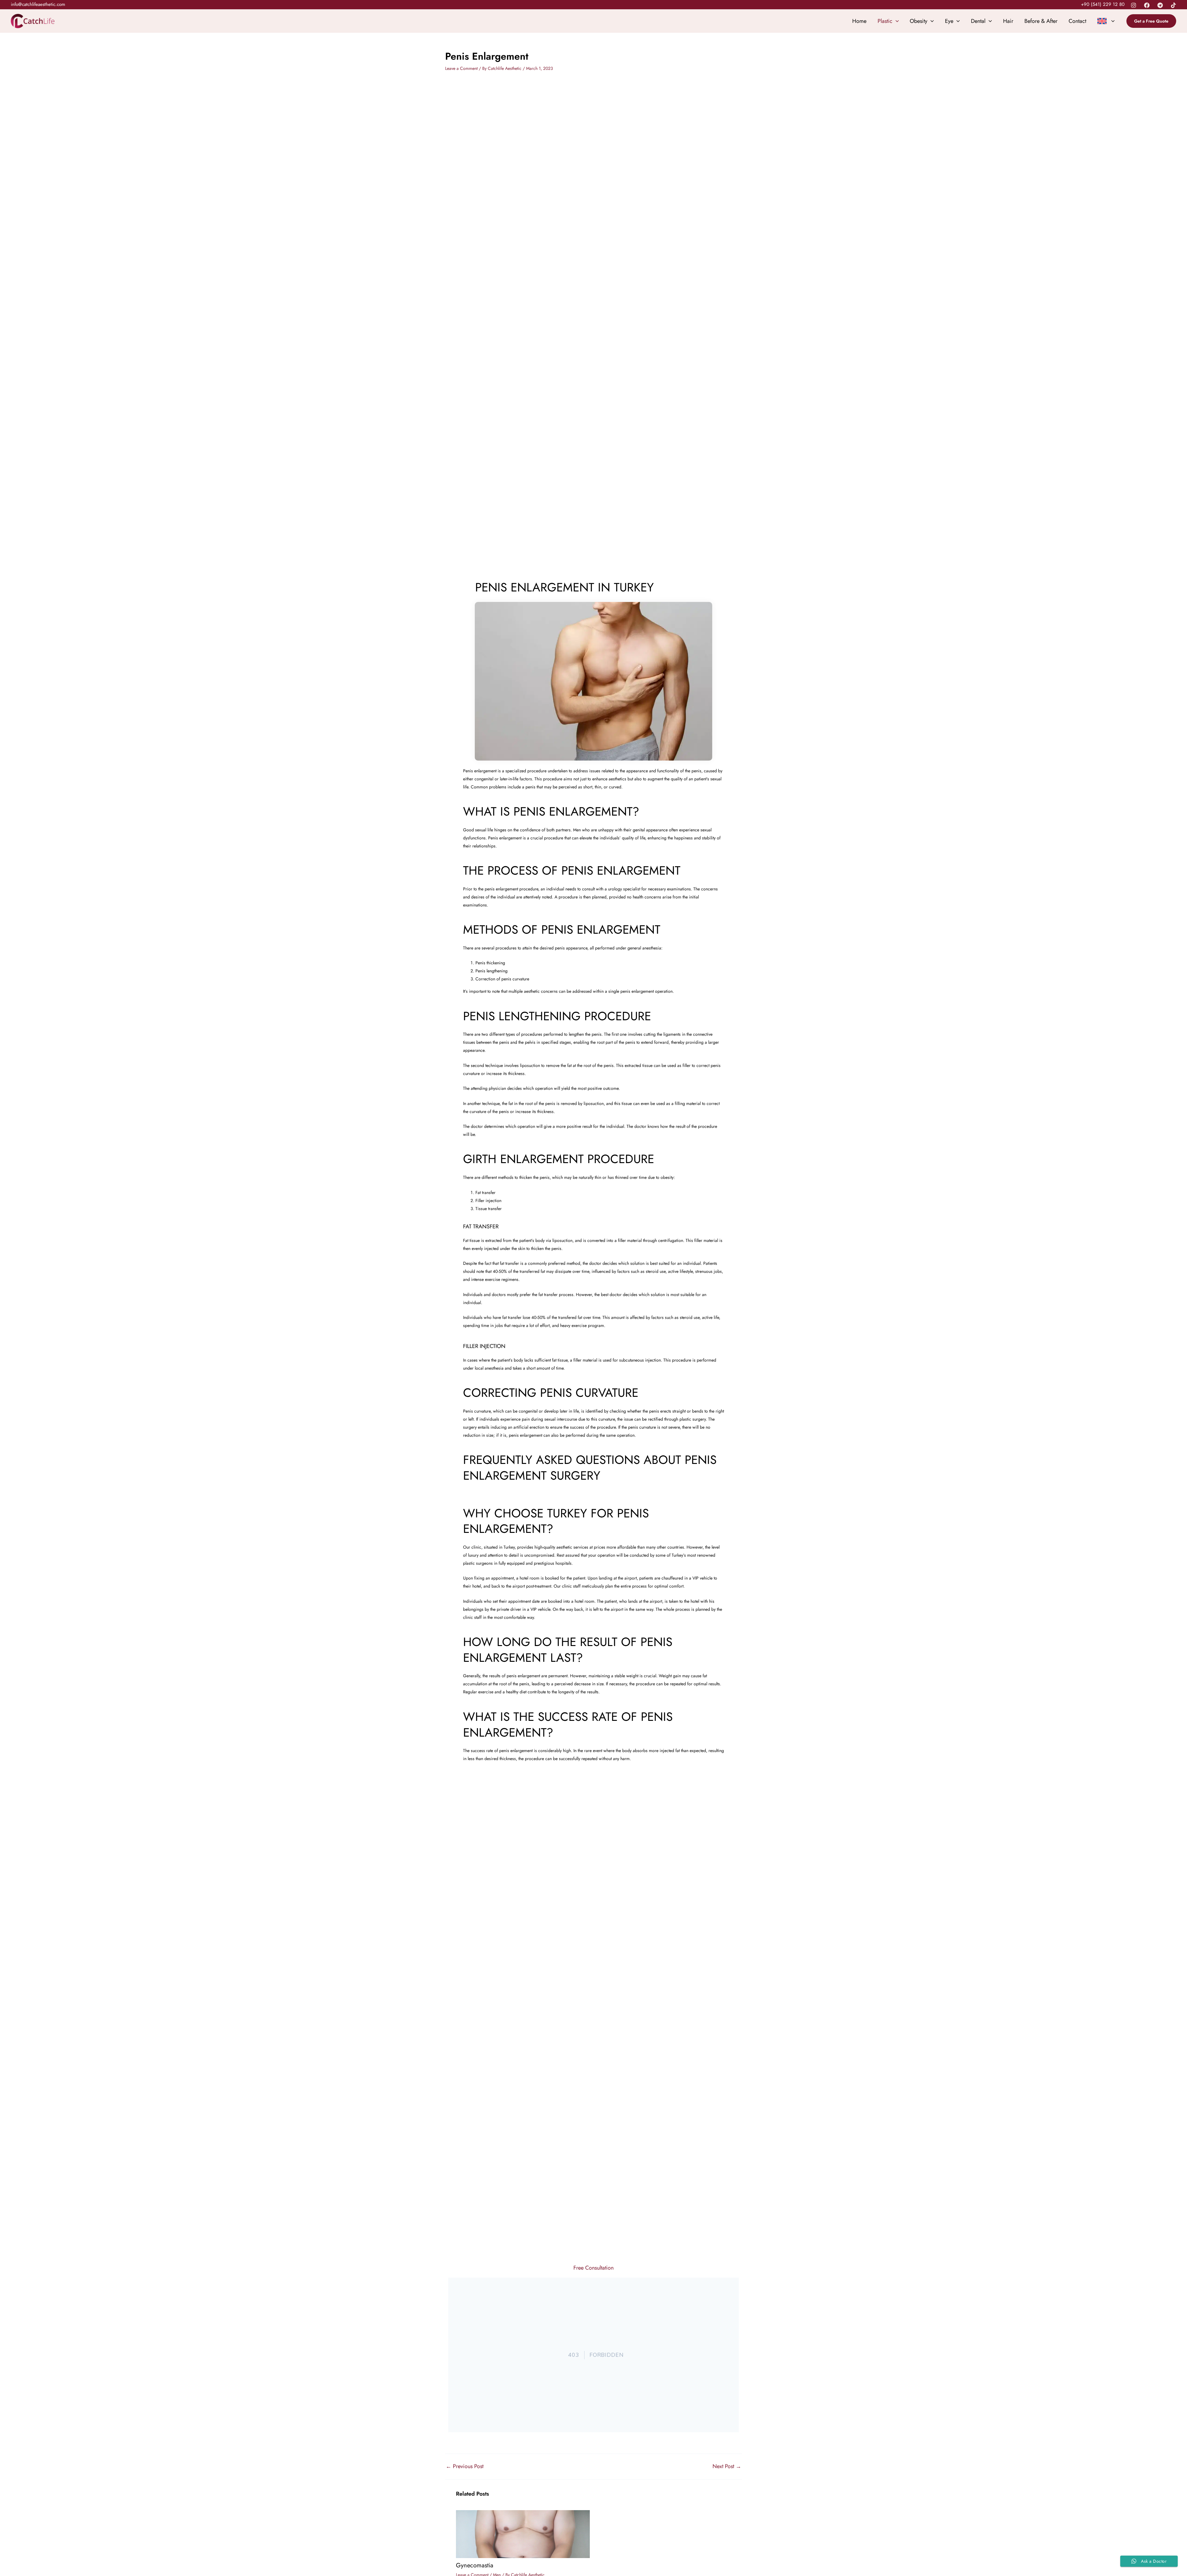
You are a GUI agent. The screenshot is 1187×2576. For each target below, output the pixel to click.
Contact (1077, 21)
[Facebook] (1147, 5)
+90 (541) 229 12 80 (1103, 4)
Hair (1008, 21)
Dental (978, 21)
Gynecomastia (475, 2565)
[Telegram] (1160, 5)
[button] (1151, 21)
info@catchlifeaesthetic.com (38, 4)
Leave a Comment (461, 68)
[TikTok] (1173, 5)
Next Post (727, 2466)
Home (859, 21)
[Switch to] (1106, 21)
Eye (949, 21)
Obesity (919, 21)
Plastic (885, 21)
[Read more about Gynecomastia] (523, 2534)
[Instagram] (1134, 5)
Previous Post (465, 2466)
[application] (896, 21)
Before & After (1041, 21)
